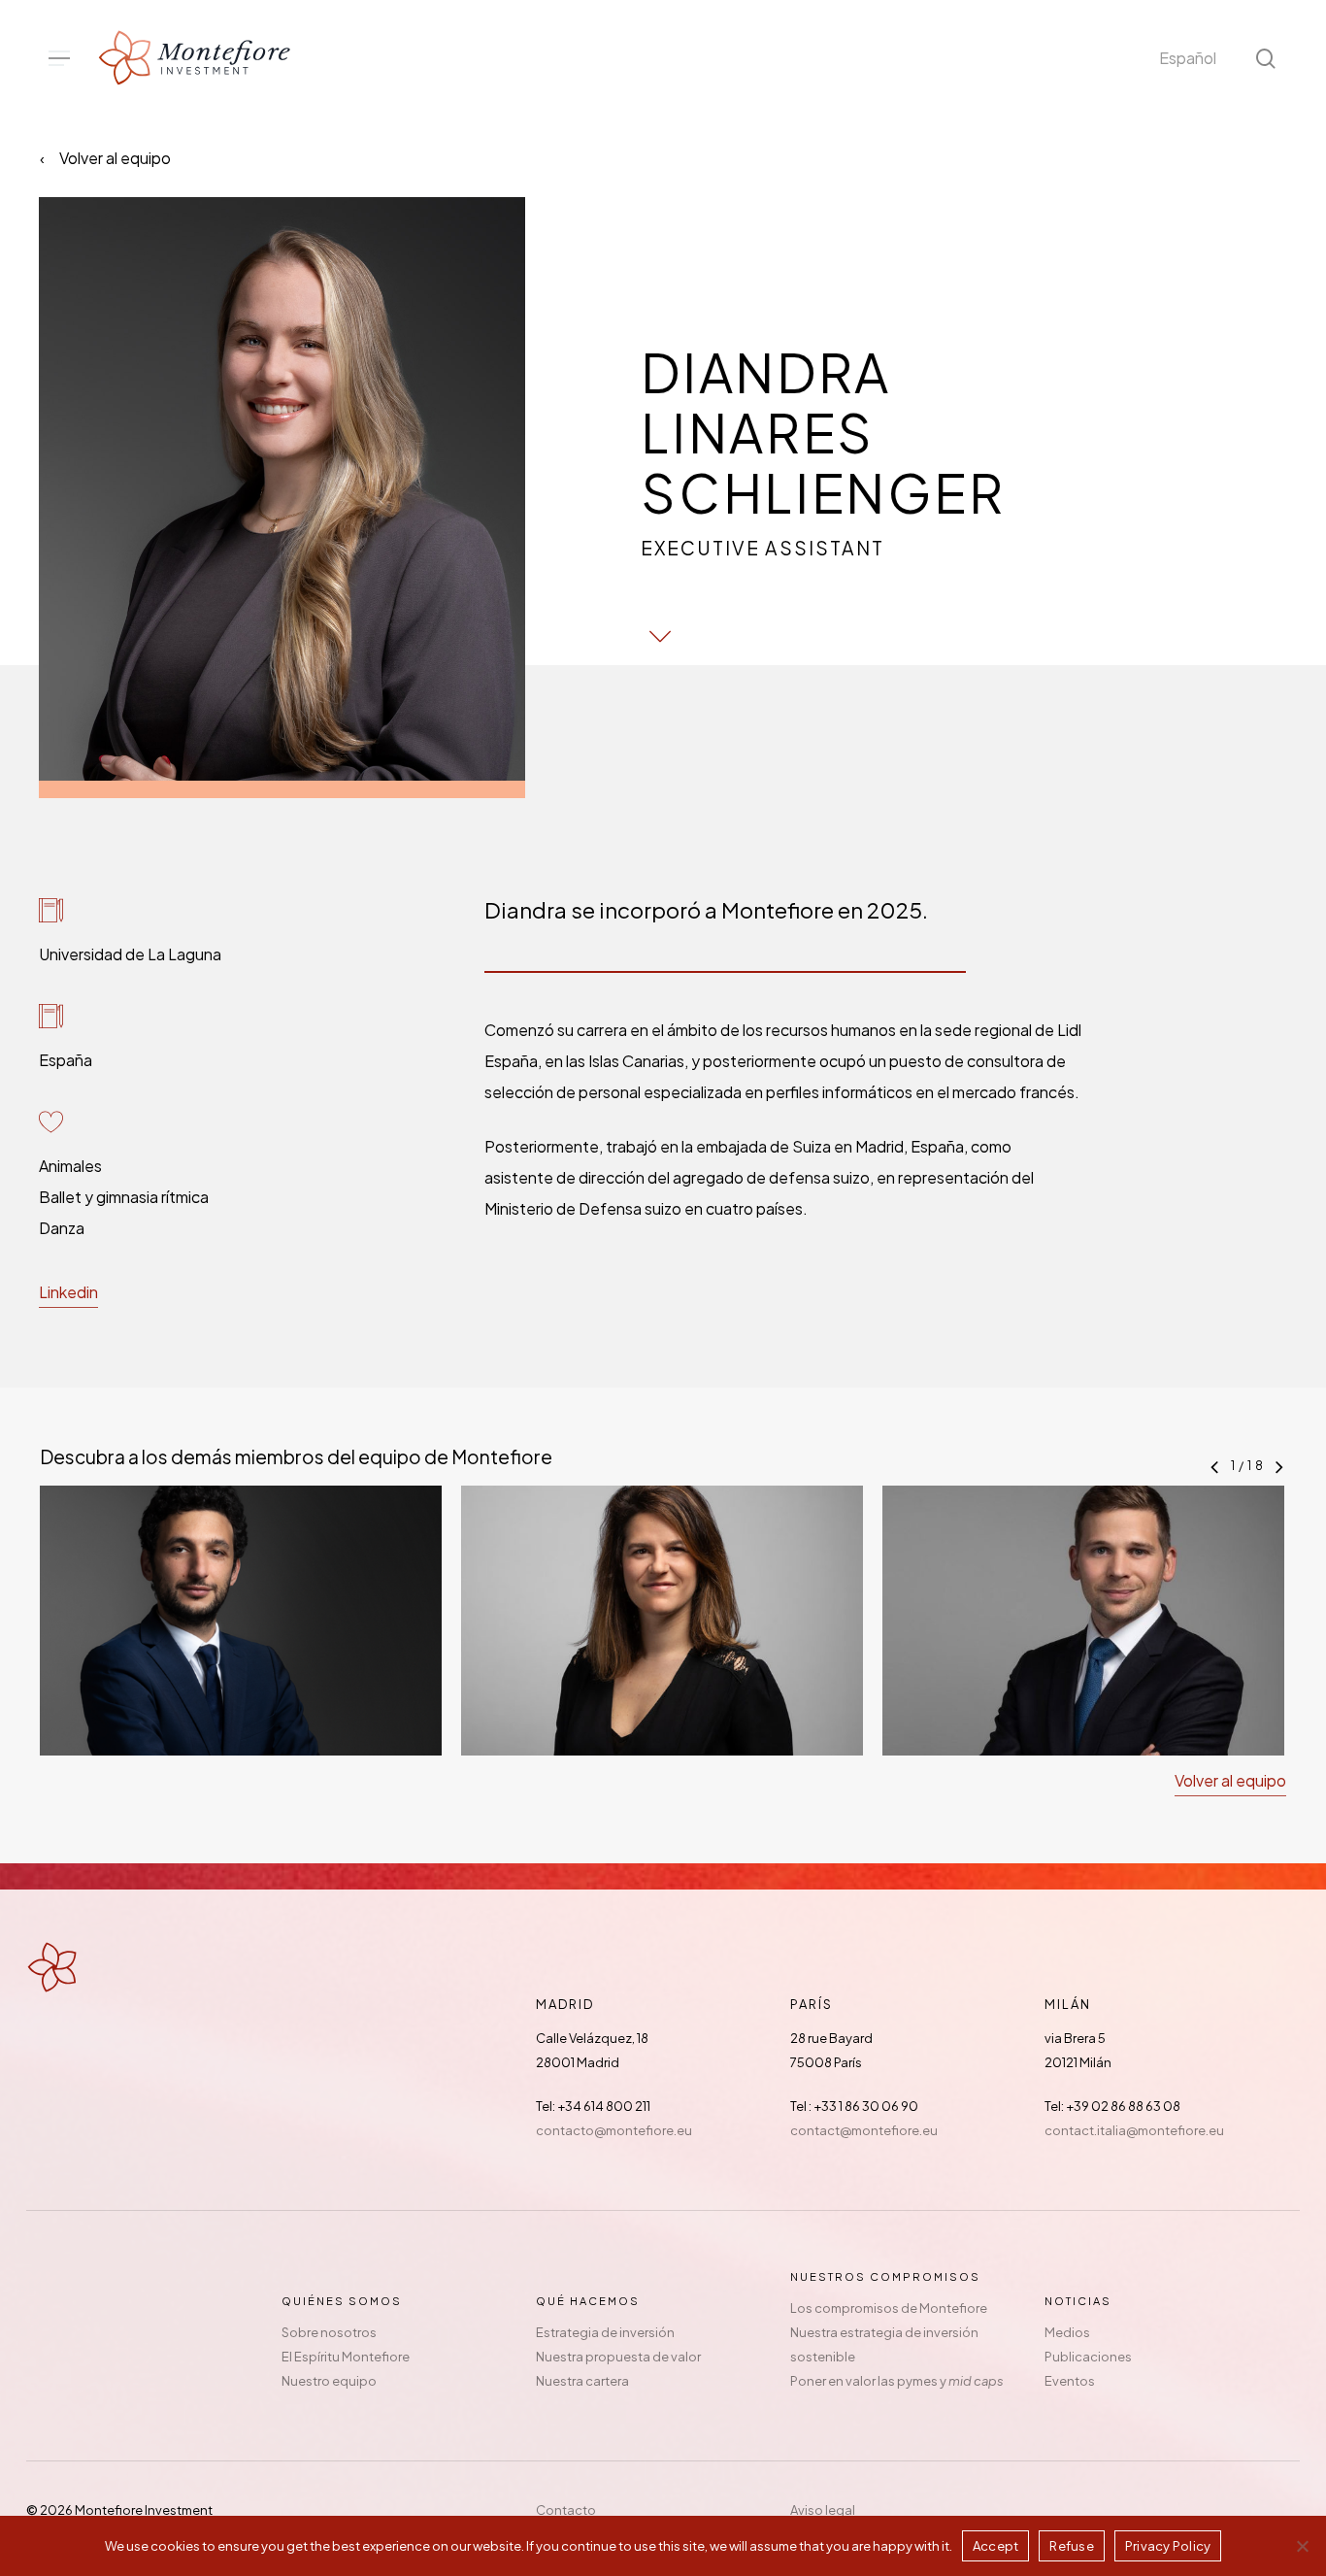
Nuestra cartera (582, 2381)
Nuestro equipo (329, 2381)
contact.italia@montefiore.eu (1134, 2130)
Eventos (1070, 2381)
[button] (59, 59)
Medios (1067, 2332)
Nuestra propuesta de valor (618, 2357)
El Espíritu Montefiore (346, 2357)
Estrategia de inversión (605, 2332)
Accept (996, 2546)
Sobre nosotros (329, 2332)
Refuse (1072, 2546)
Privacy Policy (1168, 2546)
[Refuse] (1302, 2546)
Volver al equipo (115, 158)
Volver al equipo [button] (1230, 1780)
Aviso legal (823, 2510)
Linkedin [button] (68, 1292)
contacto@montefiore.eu (614, 2130)
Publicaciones (1088, 2357)
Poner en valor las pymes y (897, 2381)
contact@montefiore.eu (864, 2130)
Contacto (566, 2510)
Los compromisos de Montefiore (889, 2308)
